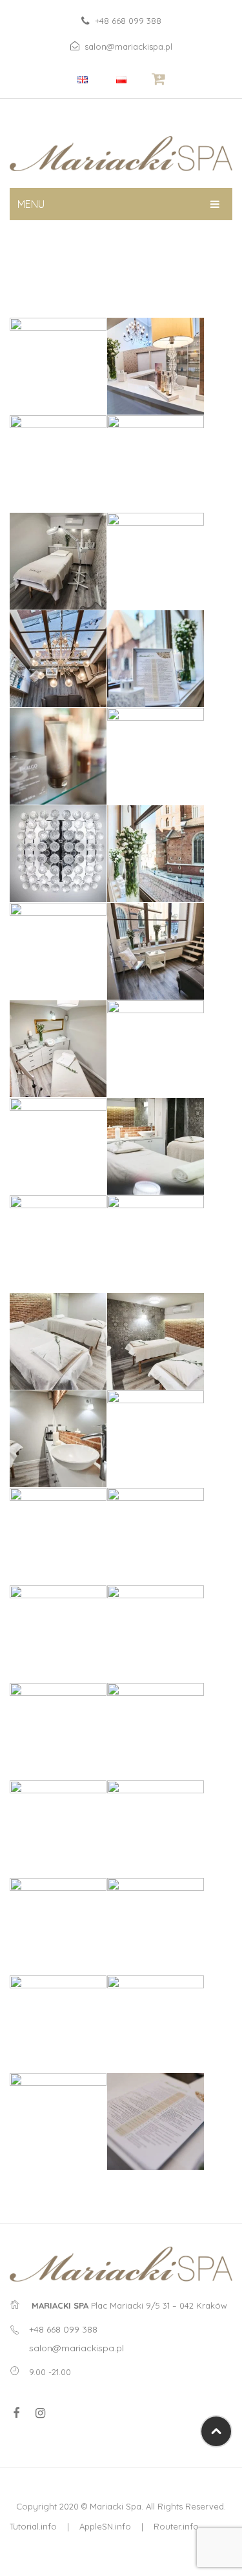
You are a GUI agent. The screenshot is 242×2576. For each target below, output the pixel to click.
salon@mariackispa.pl (128, 46)
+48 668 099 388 (128, 21)
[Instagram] (40, 2413)
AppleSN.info (105, 2526)
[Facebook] (16, 2413)
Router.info (176, 2526)
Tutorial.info (33, 2526)
